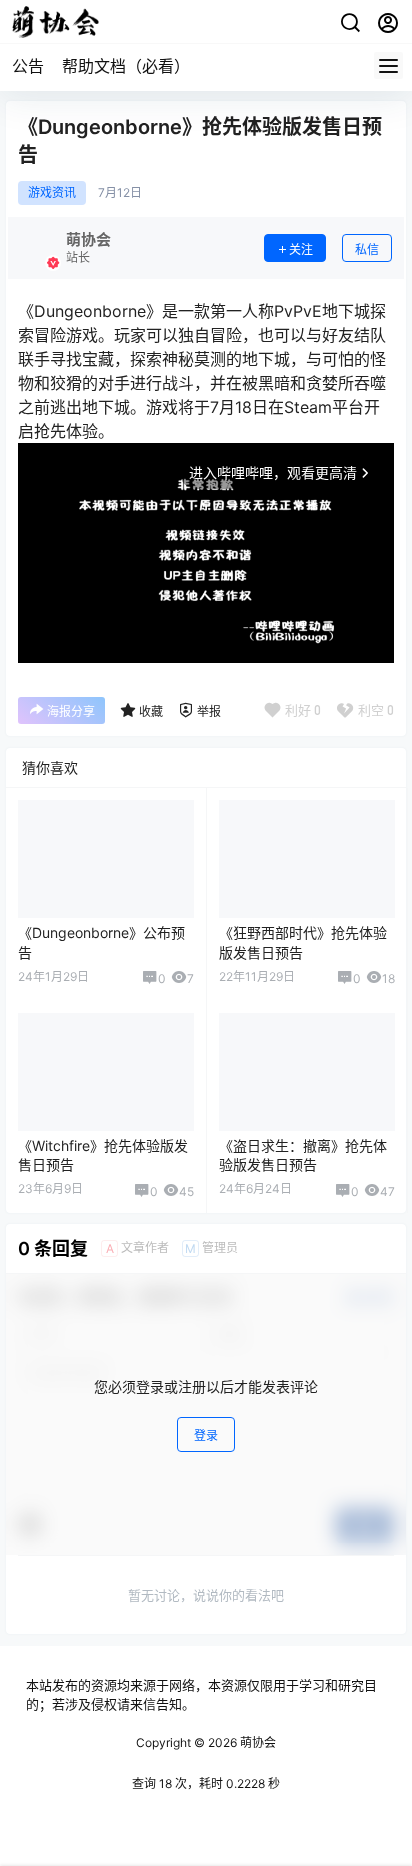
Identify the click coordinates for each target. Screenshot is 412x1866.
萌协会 (256, 1742)
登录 (206, 1435)
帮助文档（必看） (126, 66)
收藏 (151, 711)
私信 (367, 249)
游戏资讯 (52, 193)
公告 (28, 66)
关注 (301, 249)
